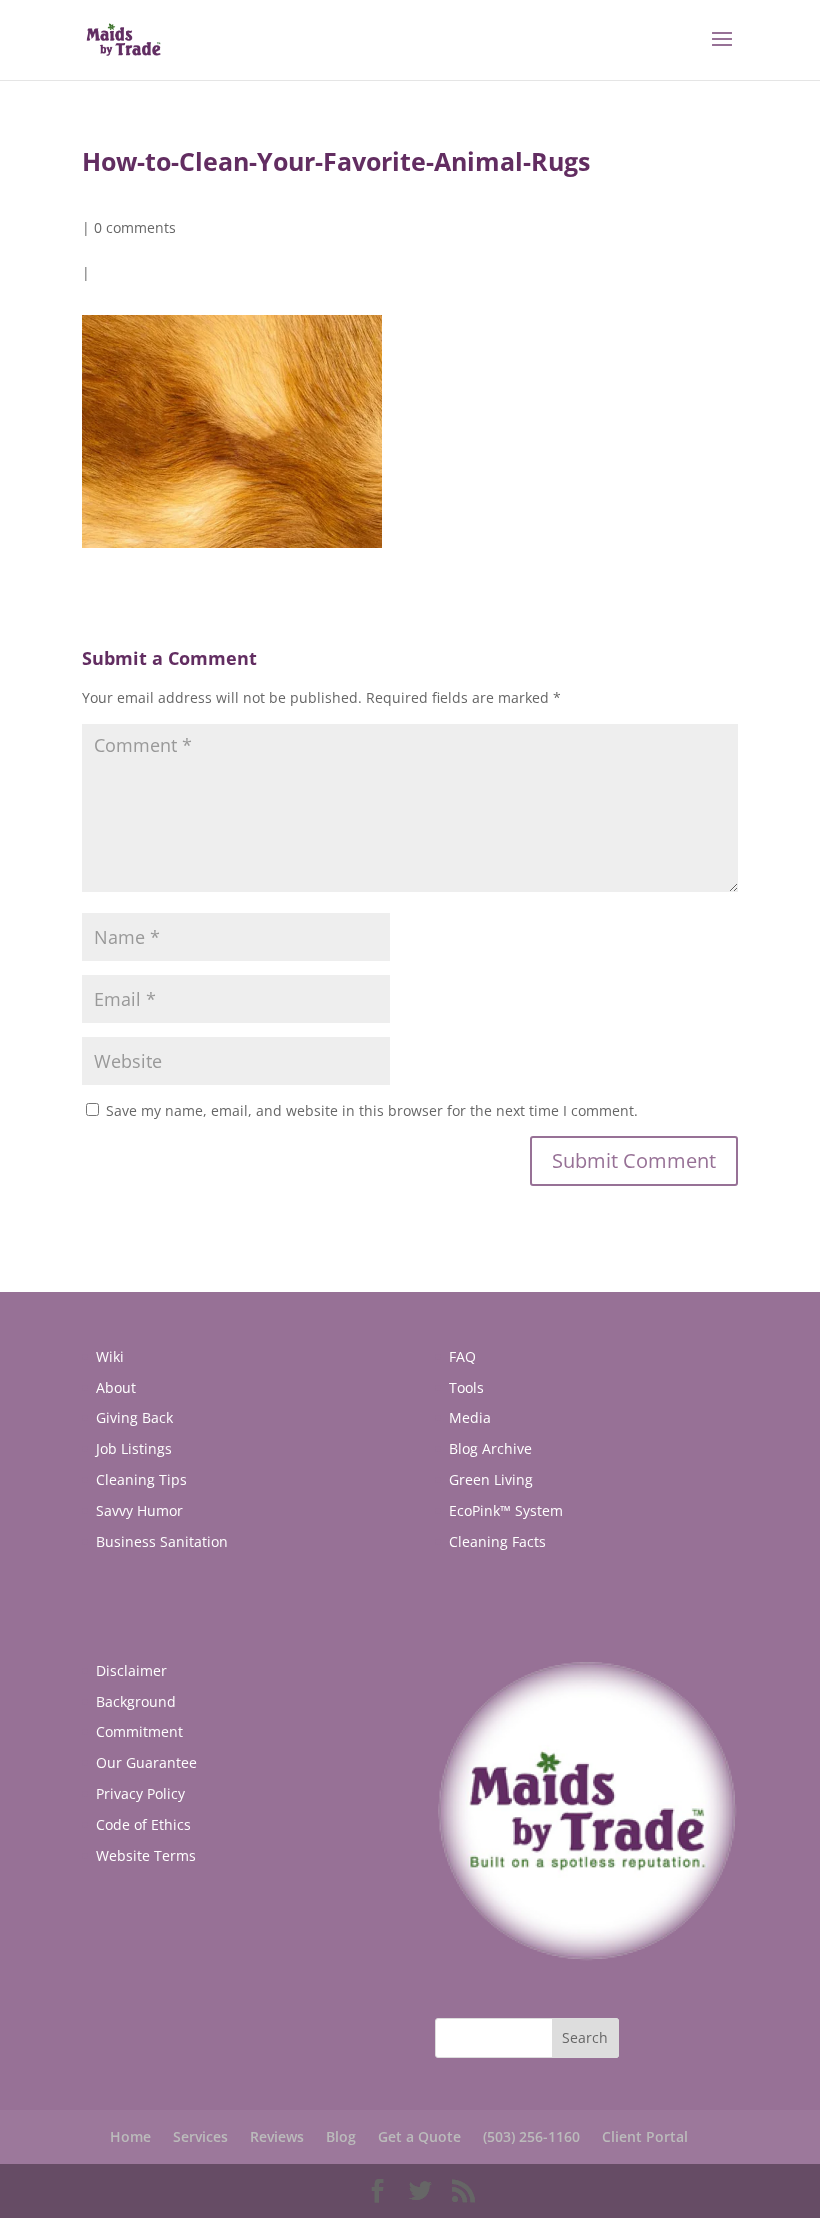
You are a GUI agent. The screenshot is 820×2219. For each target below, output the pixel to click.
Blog (341, 2136)
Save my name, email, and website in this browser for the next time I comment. (372, 1110)
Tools (466, 1387)
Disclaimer (131, 1670)
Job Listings (134, 1448)
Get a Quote (419, 2136)
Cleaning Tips (141, 1479)
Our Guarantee (146, 1762)
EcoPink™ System (506, 1510)
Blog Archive (490, 1448)
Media (470, 1417)
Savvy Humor (139, 1510)
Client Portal (645, 2136)
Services (200, 2136)
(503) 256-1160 (531, 2136)
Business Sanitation (162, 1541)
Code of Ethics (143, 1824)
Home (130, 2136)
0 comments (135, 227)
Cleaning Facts (497, 1541)
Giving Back (134, 1417)
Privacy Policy (140, 1793)
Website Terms (146, 1855)
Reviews (277, 2136)
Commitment (139, 1731)
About (116, 1387)
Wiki (110, 1356)
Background (136, 1701)
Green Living (491, 1479)
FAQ (462, 1356)
